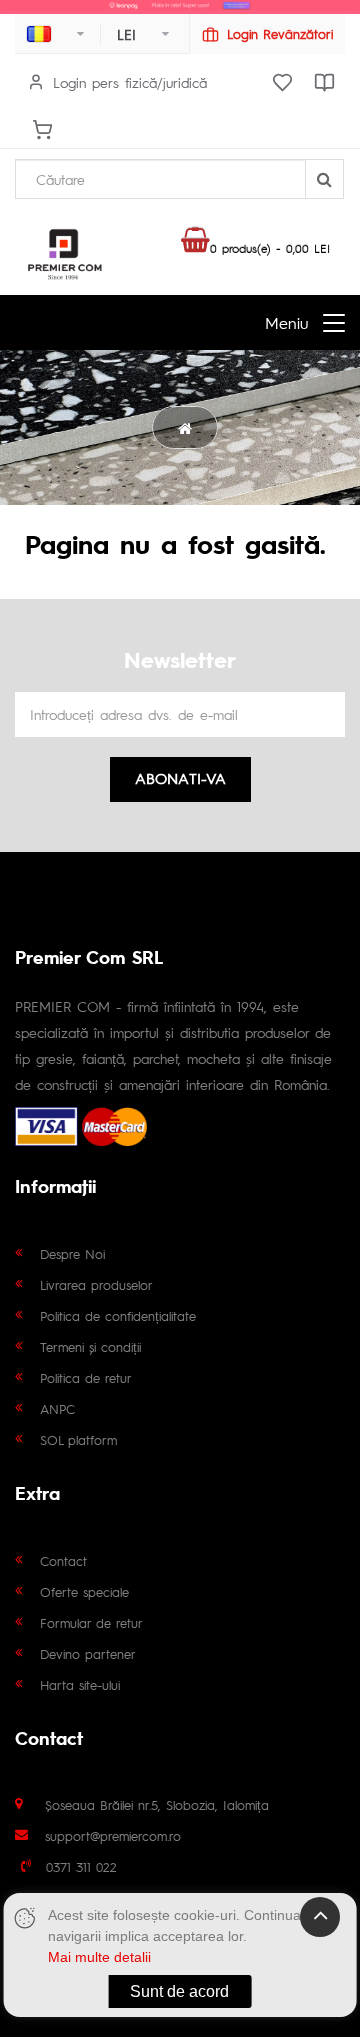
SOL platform (78, 1439)
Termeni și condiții (90, 1346)
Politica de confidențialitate (118, 1315)
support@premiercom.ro (113, 1835)
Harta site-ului (80, 1684)
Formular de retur (91, 1622)
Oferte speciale (84, 1591)
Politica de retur (86, 1377)
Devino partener (88, 1653)
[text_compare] (324, 82)
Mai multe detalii (99, 1957)
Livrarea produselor (96, 1284)
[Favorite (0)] (282, 82)
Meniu (286, 322)
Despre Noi (72, 1253)
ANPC (57, 1408)
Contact (63, 1560)
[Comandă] (42, 129)
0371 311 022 (81, 1866)
